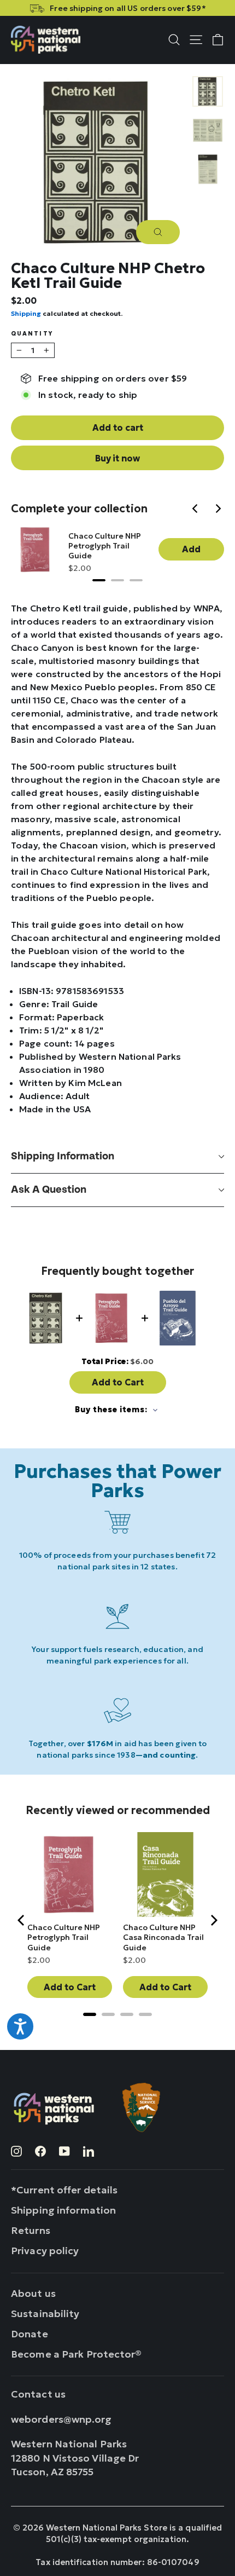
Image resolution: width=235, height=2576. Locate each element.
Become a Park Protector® (77, 2354)
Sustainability (45, 2314)
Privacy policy (45, 2251)
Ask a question (49, 1190)
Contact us (38, 2394)
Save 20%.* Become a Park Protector (143, 8)
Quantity (32, 334)
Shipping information (63, 1156)
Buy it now (117, 458)
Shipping (26, 313)
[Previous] (197, 510)
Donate (30, 2334)
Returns (31, 2230)
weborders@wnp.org (61, 2419)
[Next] (219, 510)
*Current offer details (64, 2190)
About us (33, 2293)
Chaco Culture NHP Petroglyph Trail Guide (105, 546)
